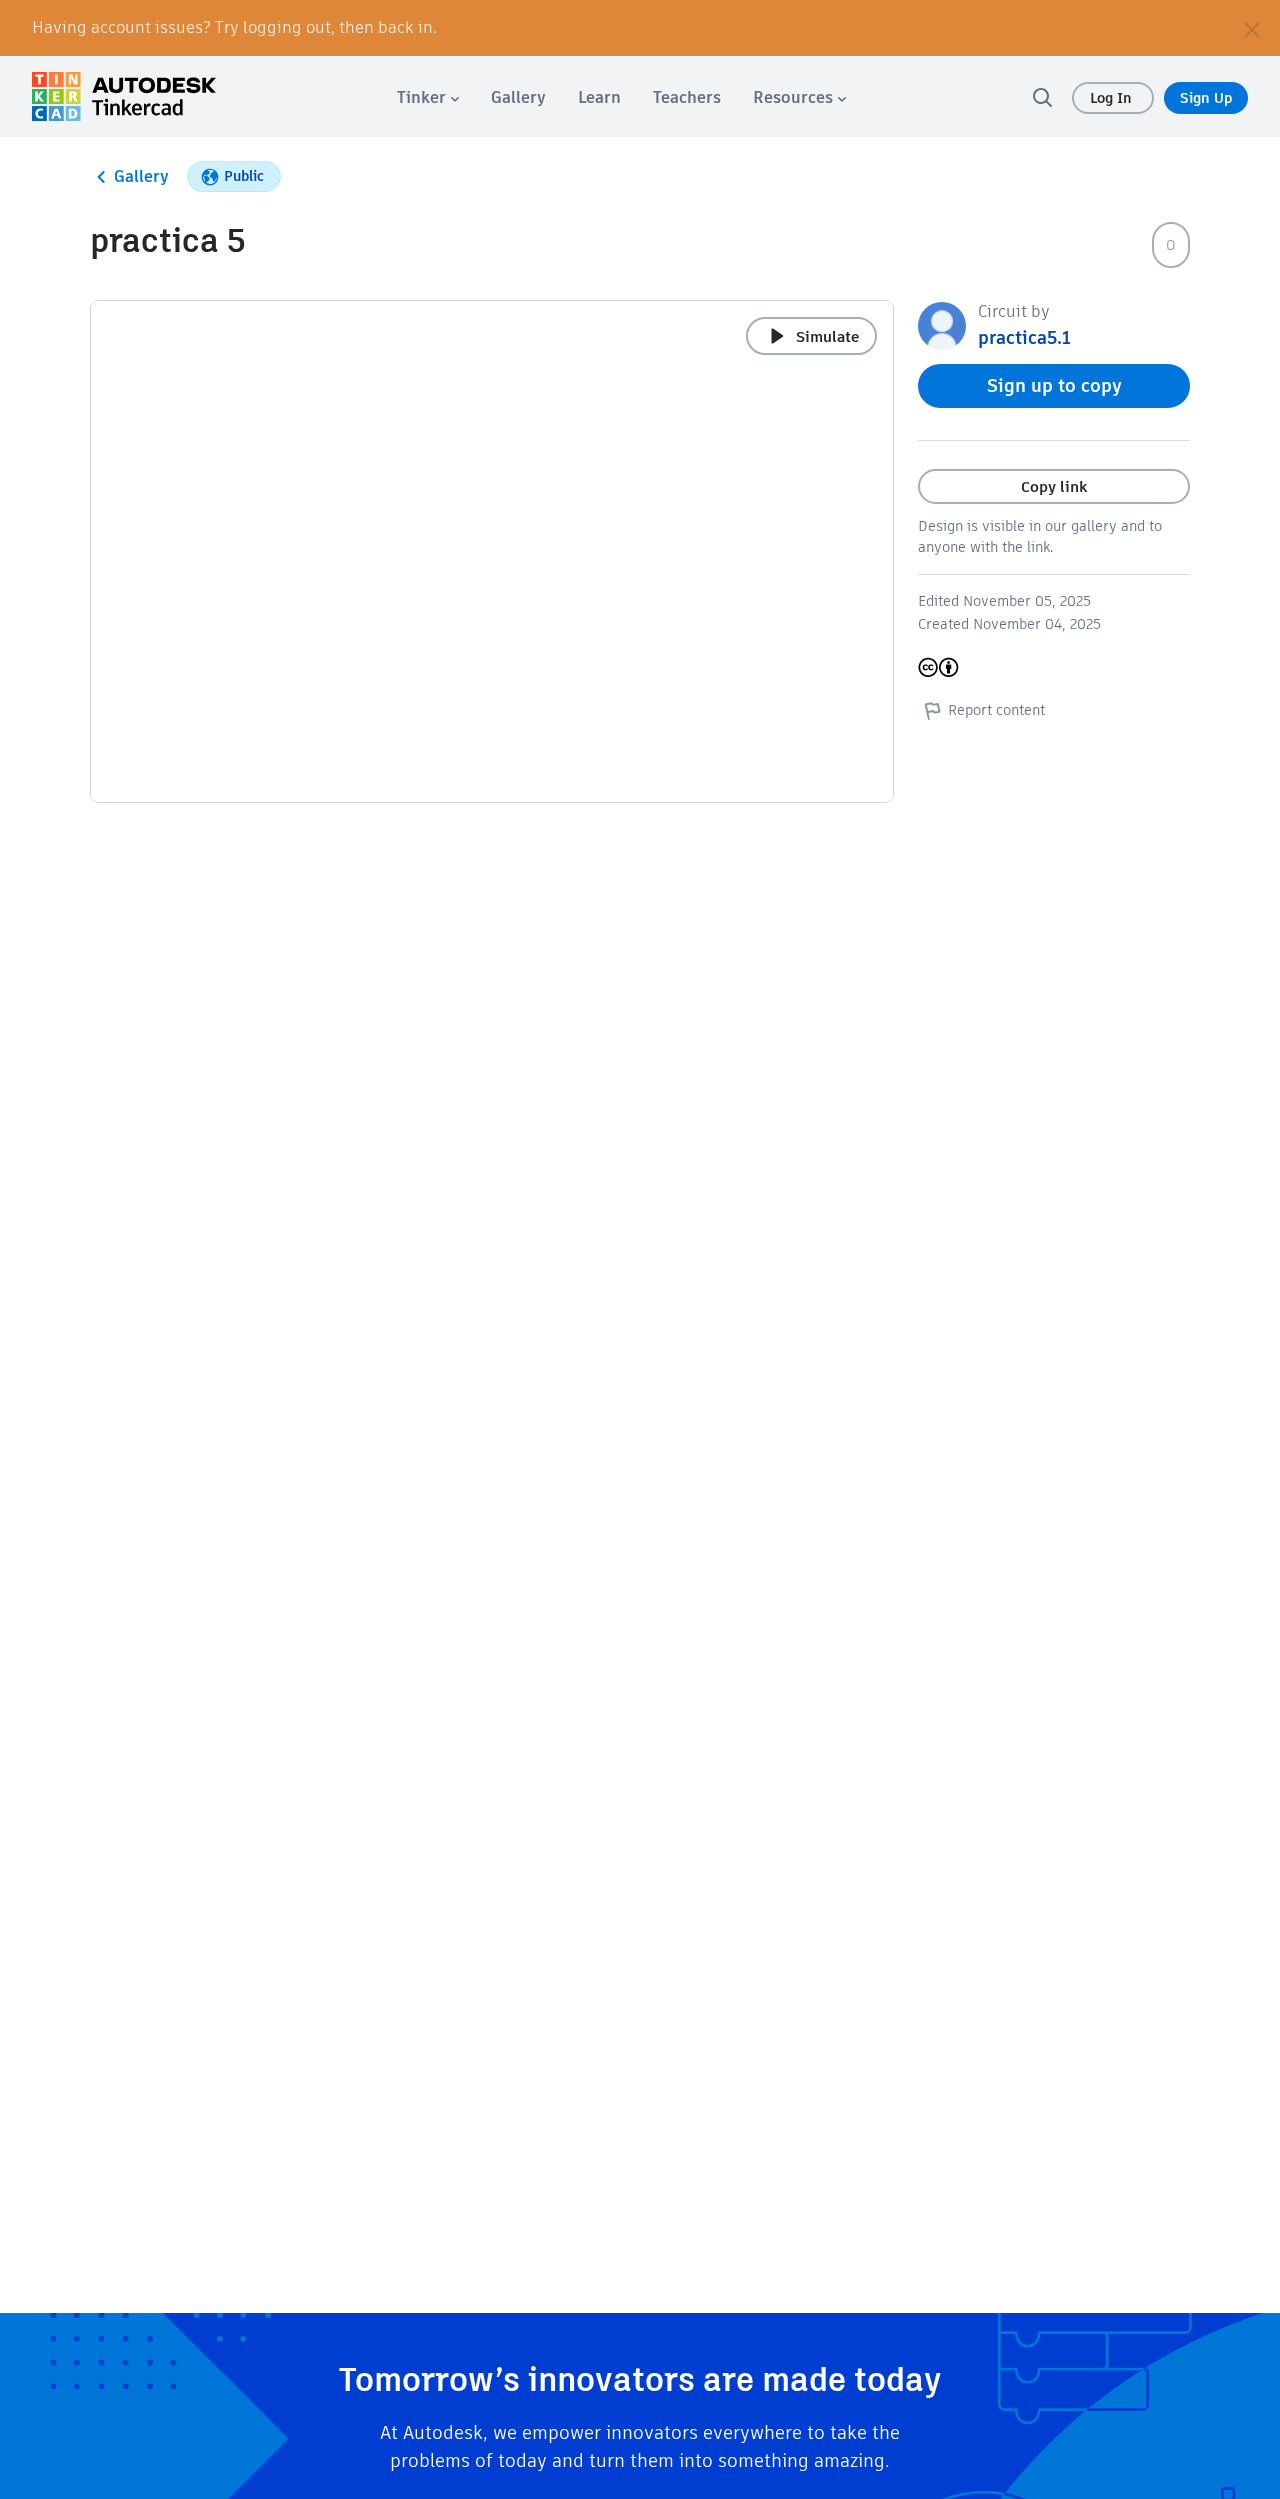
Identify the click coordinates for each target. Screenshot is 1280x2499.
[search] (1042, 97)
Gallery (141, 176)
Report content (996, 710)
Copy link (1054, 486)
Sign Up (1206, 98)
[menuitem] (428, 97)
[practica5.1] (942, 324)
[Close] (1252, 28)
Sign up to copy (1054, 385)
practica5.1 (1024, 337)
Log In (1113, 98)
